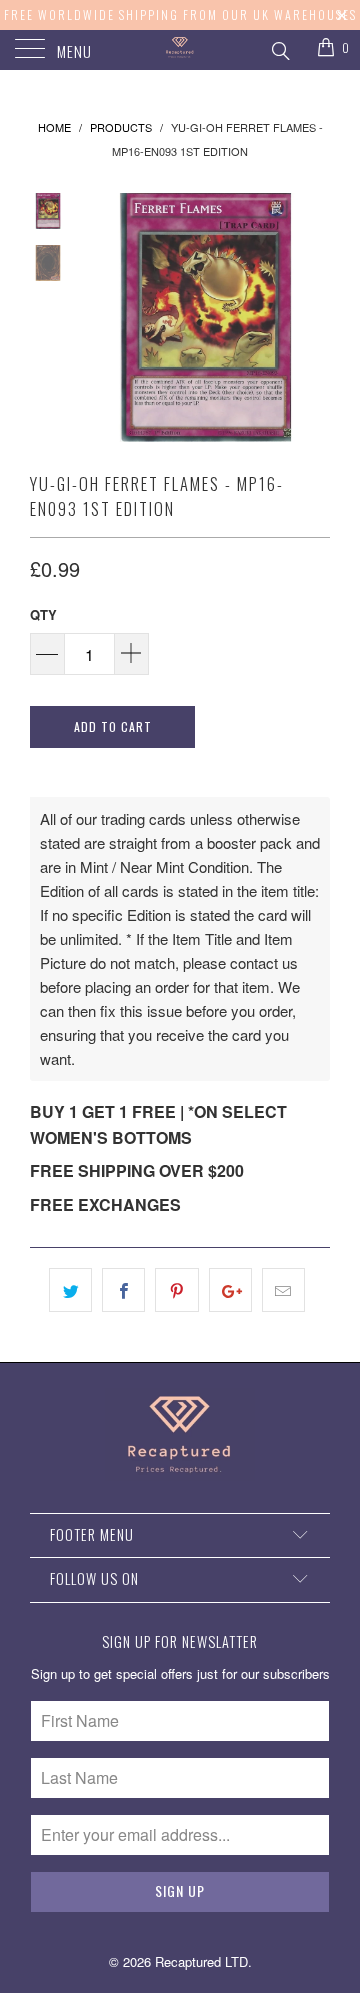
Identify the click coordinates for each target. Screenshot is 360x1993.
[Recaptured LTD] (180, 50)
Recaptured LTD (201, 1961)
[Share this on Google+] (230, 1290)
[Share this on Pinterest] (176, 1290)
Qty (43, 614)
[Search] (279, 48)
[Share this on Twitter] (70, 1290)
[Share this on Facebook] (123, 1290)
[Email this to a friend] (283, 1290)
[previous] (100, 317)
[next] (311, 317)
